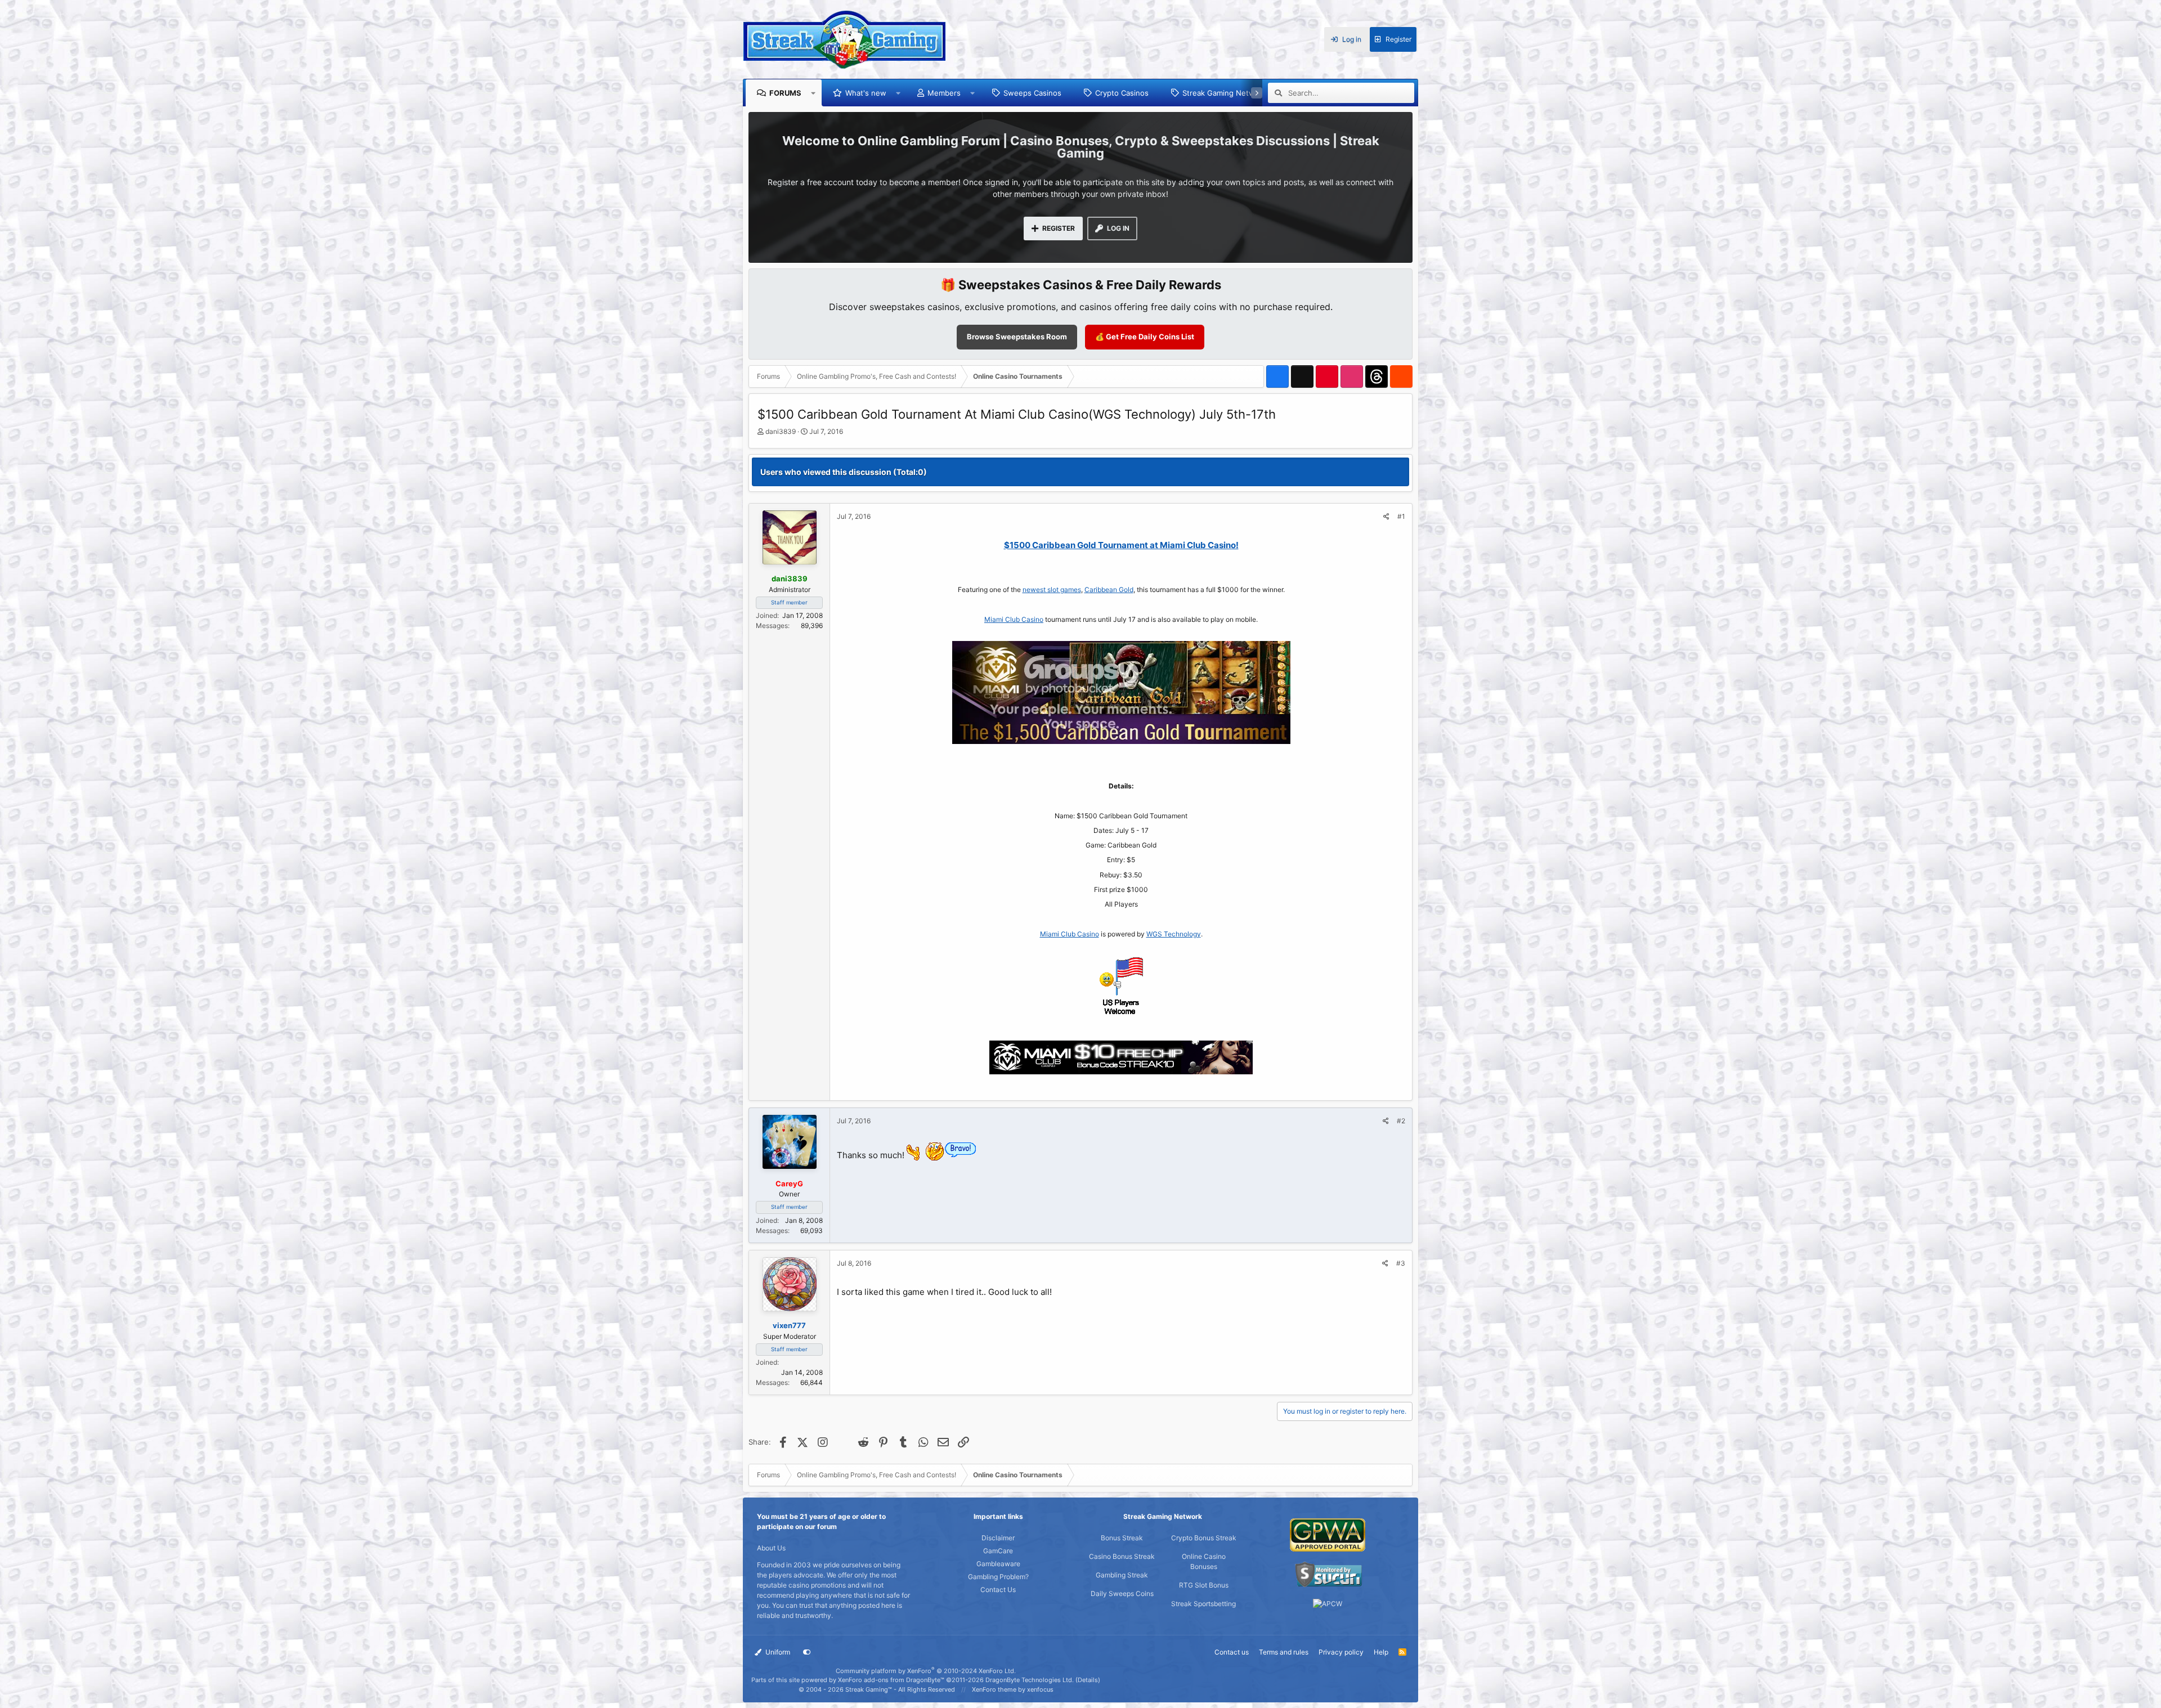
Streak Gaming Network (1224, 93)
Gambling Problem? (998, 1577)
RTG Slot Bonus (1204, 1585)
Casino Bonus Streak (1122, 1556)
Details (1088, 1680)
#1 (1401, 516)
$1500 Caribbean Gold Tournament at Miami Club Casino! (1121, 545)
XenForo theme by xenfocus (1013, 1689)
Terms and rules (1284, 1652)
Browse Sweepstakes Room (1017, 337)
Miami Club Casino (1014, 619)
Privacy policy (1341, 1652)
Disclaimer (998, 1538)
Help (1381, 1652)
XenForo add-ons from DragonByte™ (891, 1680)
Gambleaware (998, 1564)
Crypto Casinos (1122, 93)
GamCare (998, 1551)
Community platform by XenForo (926, 1671)
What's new (866, 93)
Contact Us (998, 1590)
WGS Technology (1174, 934)
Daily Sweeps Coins (1122, 1593)
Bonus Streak (1122, 1538)
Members (944, 93)
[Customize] (807, 1652)
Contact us (1232, 1652)
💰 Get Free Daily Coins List (1145, 337)
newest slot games (1052, 589)
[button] (813, 93)
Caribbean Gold (1109, 589)
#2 (1401, 1121)
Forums (785, 93)
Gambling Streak (1122, 1575)
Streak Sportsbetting (1203, 1604)
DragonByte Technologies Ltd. (1030, 1680)
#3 (1401, 1263)
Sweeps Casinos (1032, 93)
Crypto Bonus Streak (1204, 1538)
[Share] (1386, 517)
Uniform (777, 1652)
